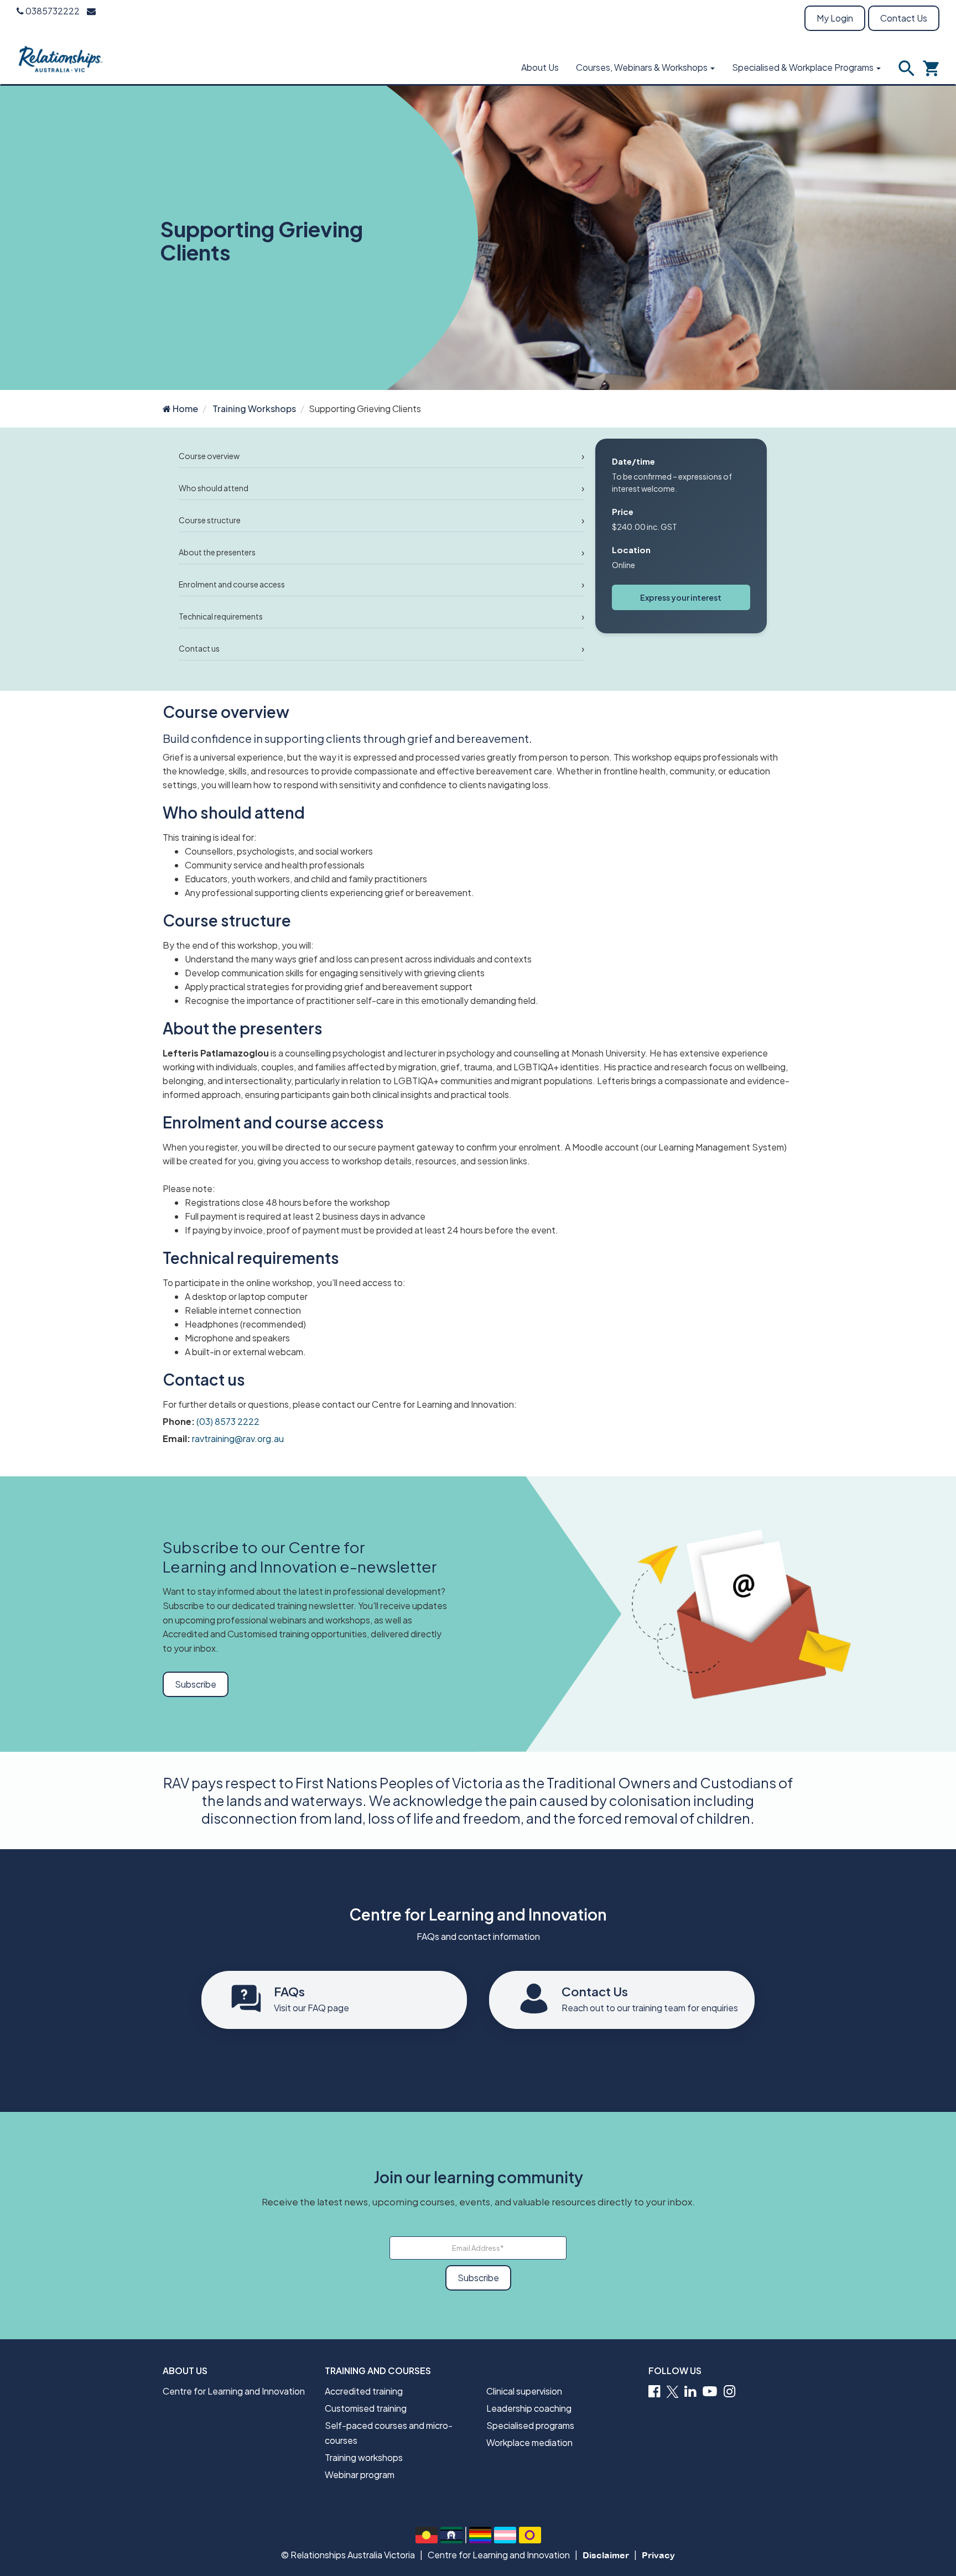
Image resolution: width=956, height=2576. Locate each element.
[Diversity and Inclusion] (480, 2535)
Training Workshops (254, 408)
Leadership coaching (529, 2408)
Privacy (658, 2555)
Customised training (366, 2408)
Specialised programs (530, 2425)
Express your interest (681, 597)
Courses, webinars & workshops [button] (643, 67)
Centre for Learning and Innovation (234, 2391)
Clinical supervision (524, 2391)
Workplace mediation (529, 2442)
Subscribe (196, 1684)
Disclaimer (606, 2555)
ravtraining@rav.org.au (238, 1438)
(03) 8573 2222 (228, 1421)
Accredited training (364, 2391)
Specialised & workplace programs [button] (804, 67)
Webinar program (360, 2474)
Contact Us (904, 18)
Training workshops (364, 2457)
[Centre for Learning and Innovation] (61, 58)
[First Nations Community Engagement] (427, 2535)
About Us (540, 67)
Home (185, 408)
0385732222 (52, 11)
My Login (835, 18)
